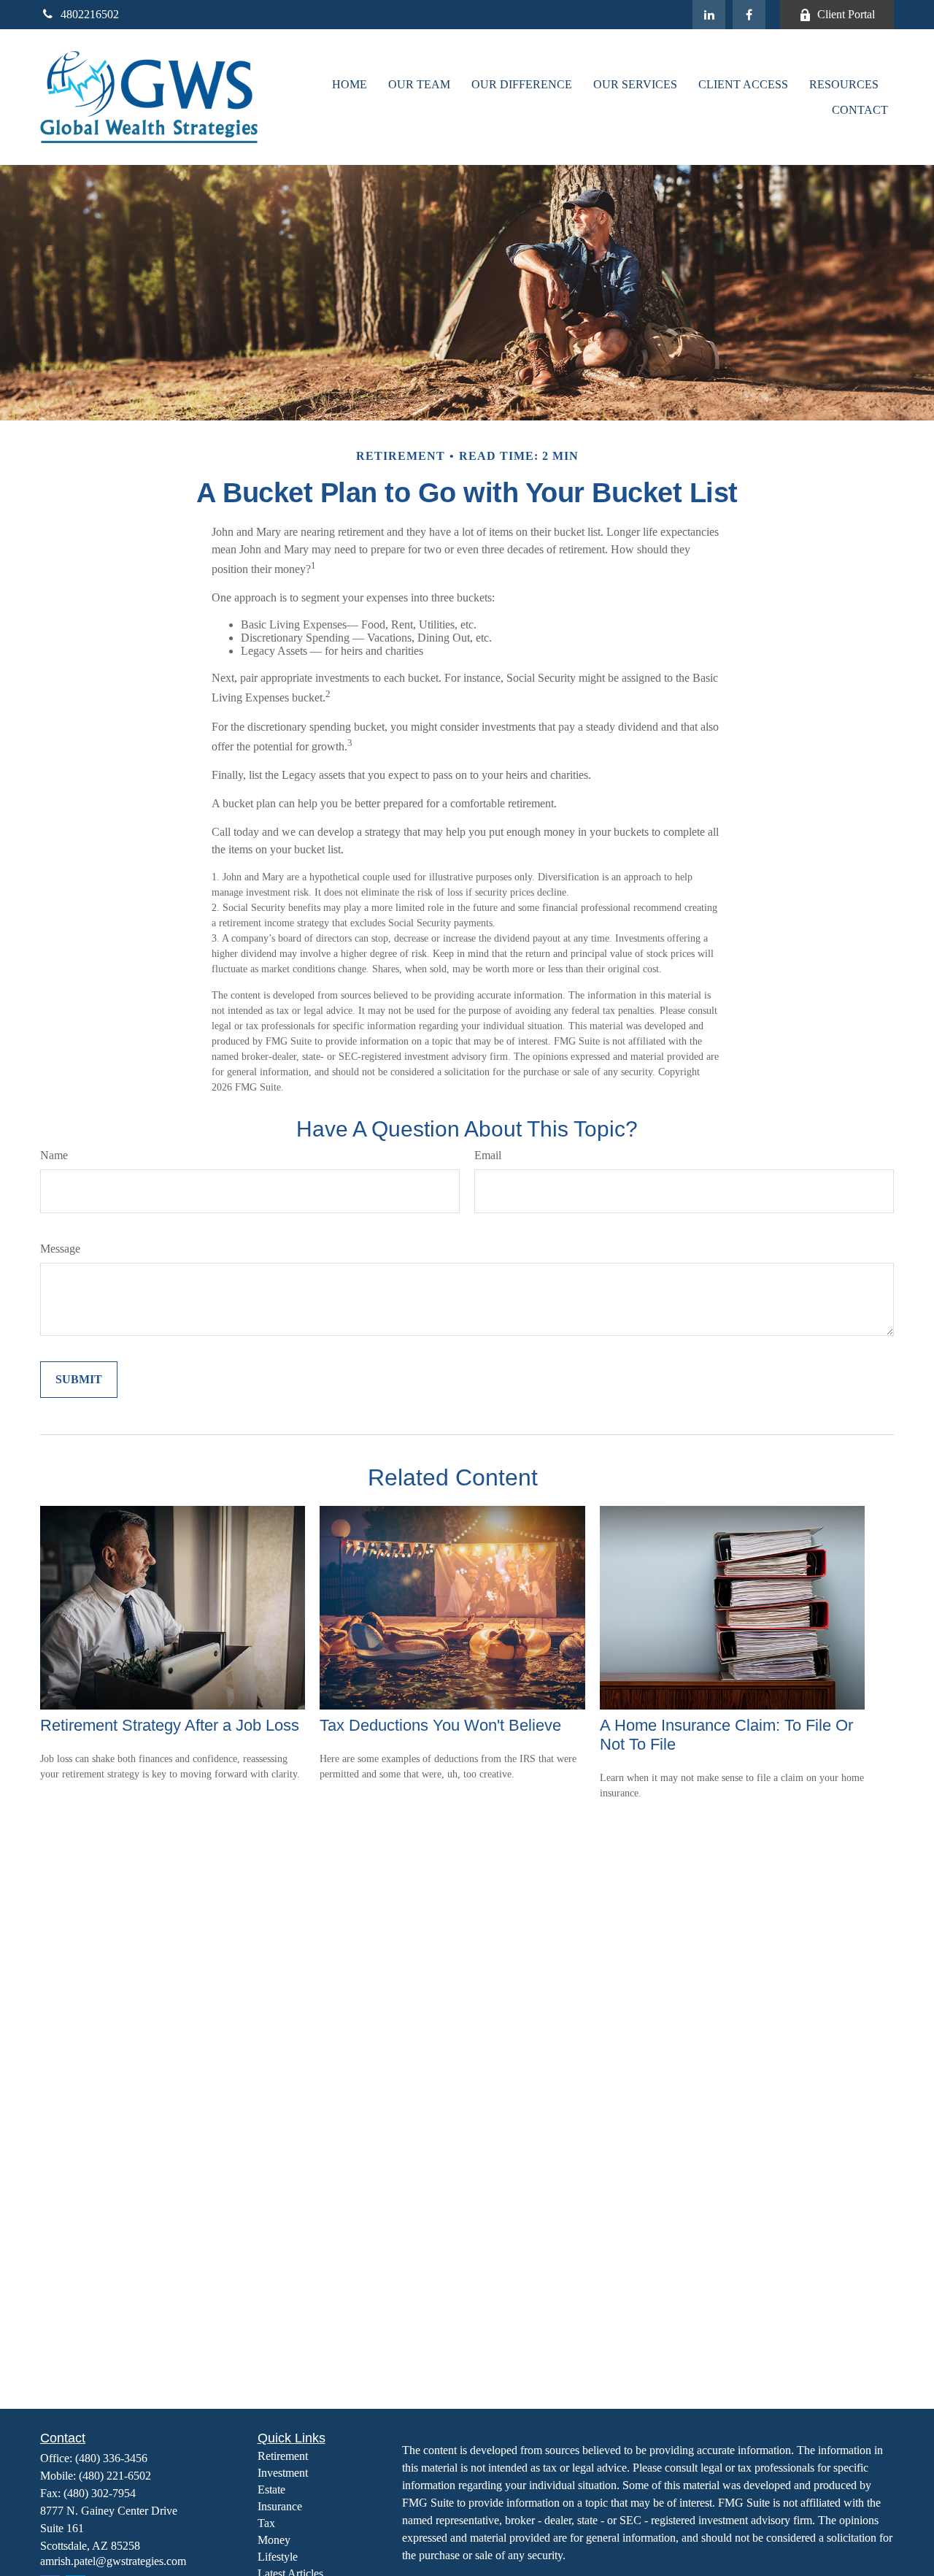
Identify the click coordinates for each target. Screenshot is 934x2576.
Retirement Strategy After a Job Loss (170, 1725)
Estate (271, 2490)
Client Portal (846, 14)
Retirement (283, 2456)
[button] (350, 84)
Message (60, 1249)
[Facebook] (749, 15)
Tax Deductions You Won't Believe (440, 1725)
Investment (283, 2473)
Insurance (280, 2506)
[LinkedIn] (709, 15)
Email (488, 1155)
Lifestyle (278, 2557)
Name (54, 1155)
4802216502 (90, 14)
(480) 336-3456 (111, 2458)
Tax (266, 2523)
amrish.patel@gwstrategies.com (113, 2561)
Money (274, 2540)
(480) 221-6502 (115, 2476)
